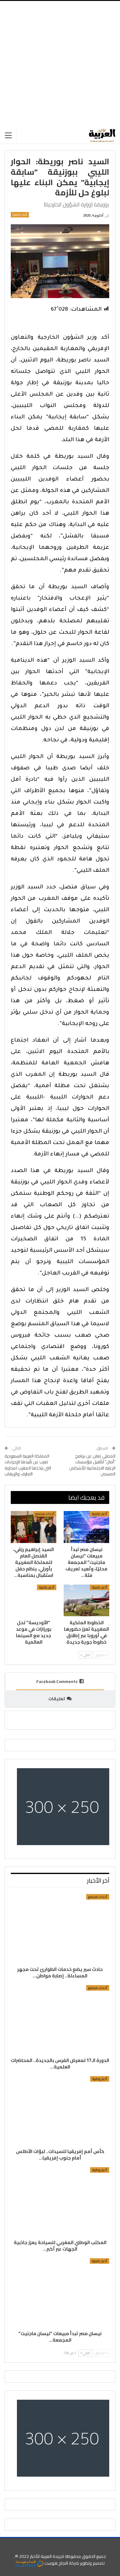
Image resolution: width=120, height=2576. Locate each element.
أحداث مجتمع (45, 1514)
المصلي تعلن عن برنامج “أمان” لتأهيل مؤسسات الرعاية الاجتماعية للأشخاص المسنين (92, 1465)
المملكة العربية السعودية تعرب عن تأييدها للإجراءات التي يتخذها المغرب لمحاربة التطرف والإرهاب (28, 1465)
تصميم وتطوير (92, 2563)
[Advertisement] (60, 64)
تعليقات (57, 1699)
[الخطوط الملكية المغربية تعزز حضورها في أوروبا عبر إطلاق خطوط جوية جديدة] (86, 1601)
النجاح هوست (56, 2563)
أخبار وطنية (100, 2079)
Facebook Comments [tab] (57, 1681)
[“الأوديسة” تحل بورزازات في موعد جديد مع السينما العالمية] (34, 1601)
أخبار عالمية (20, 215)
